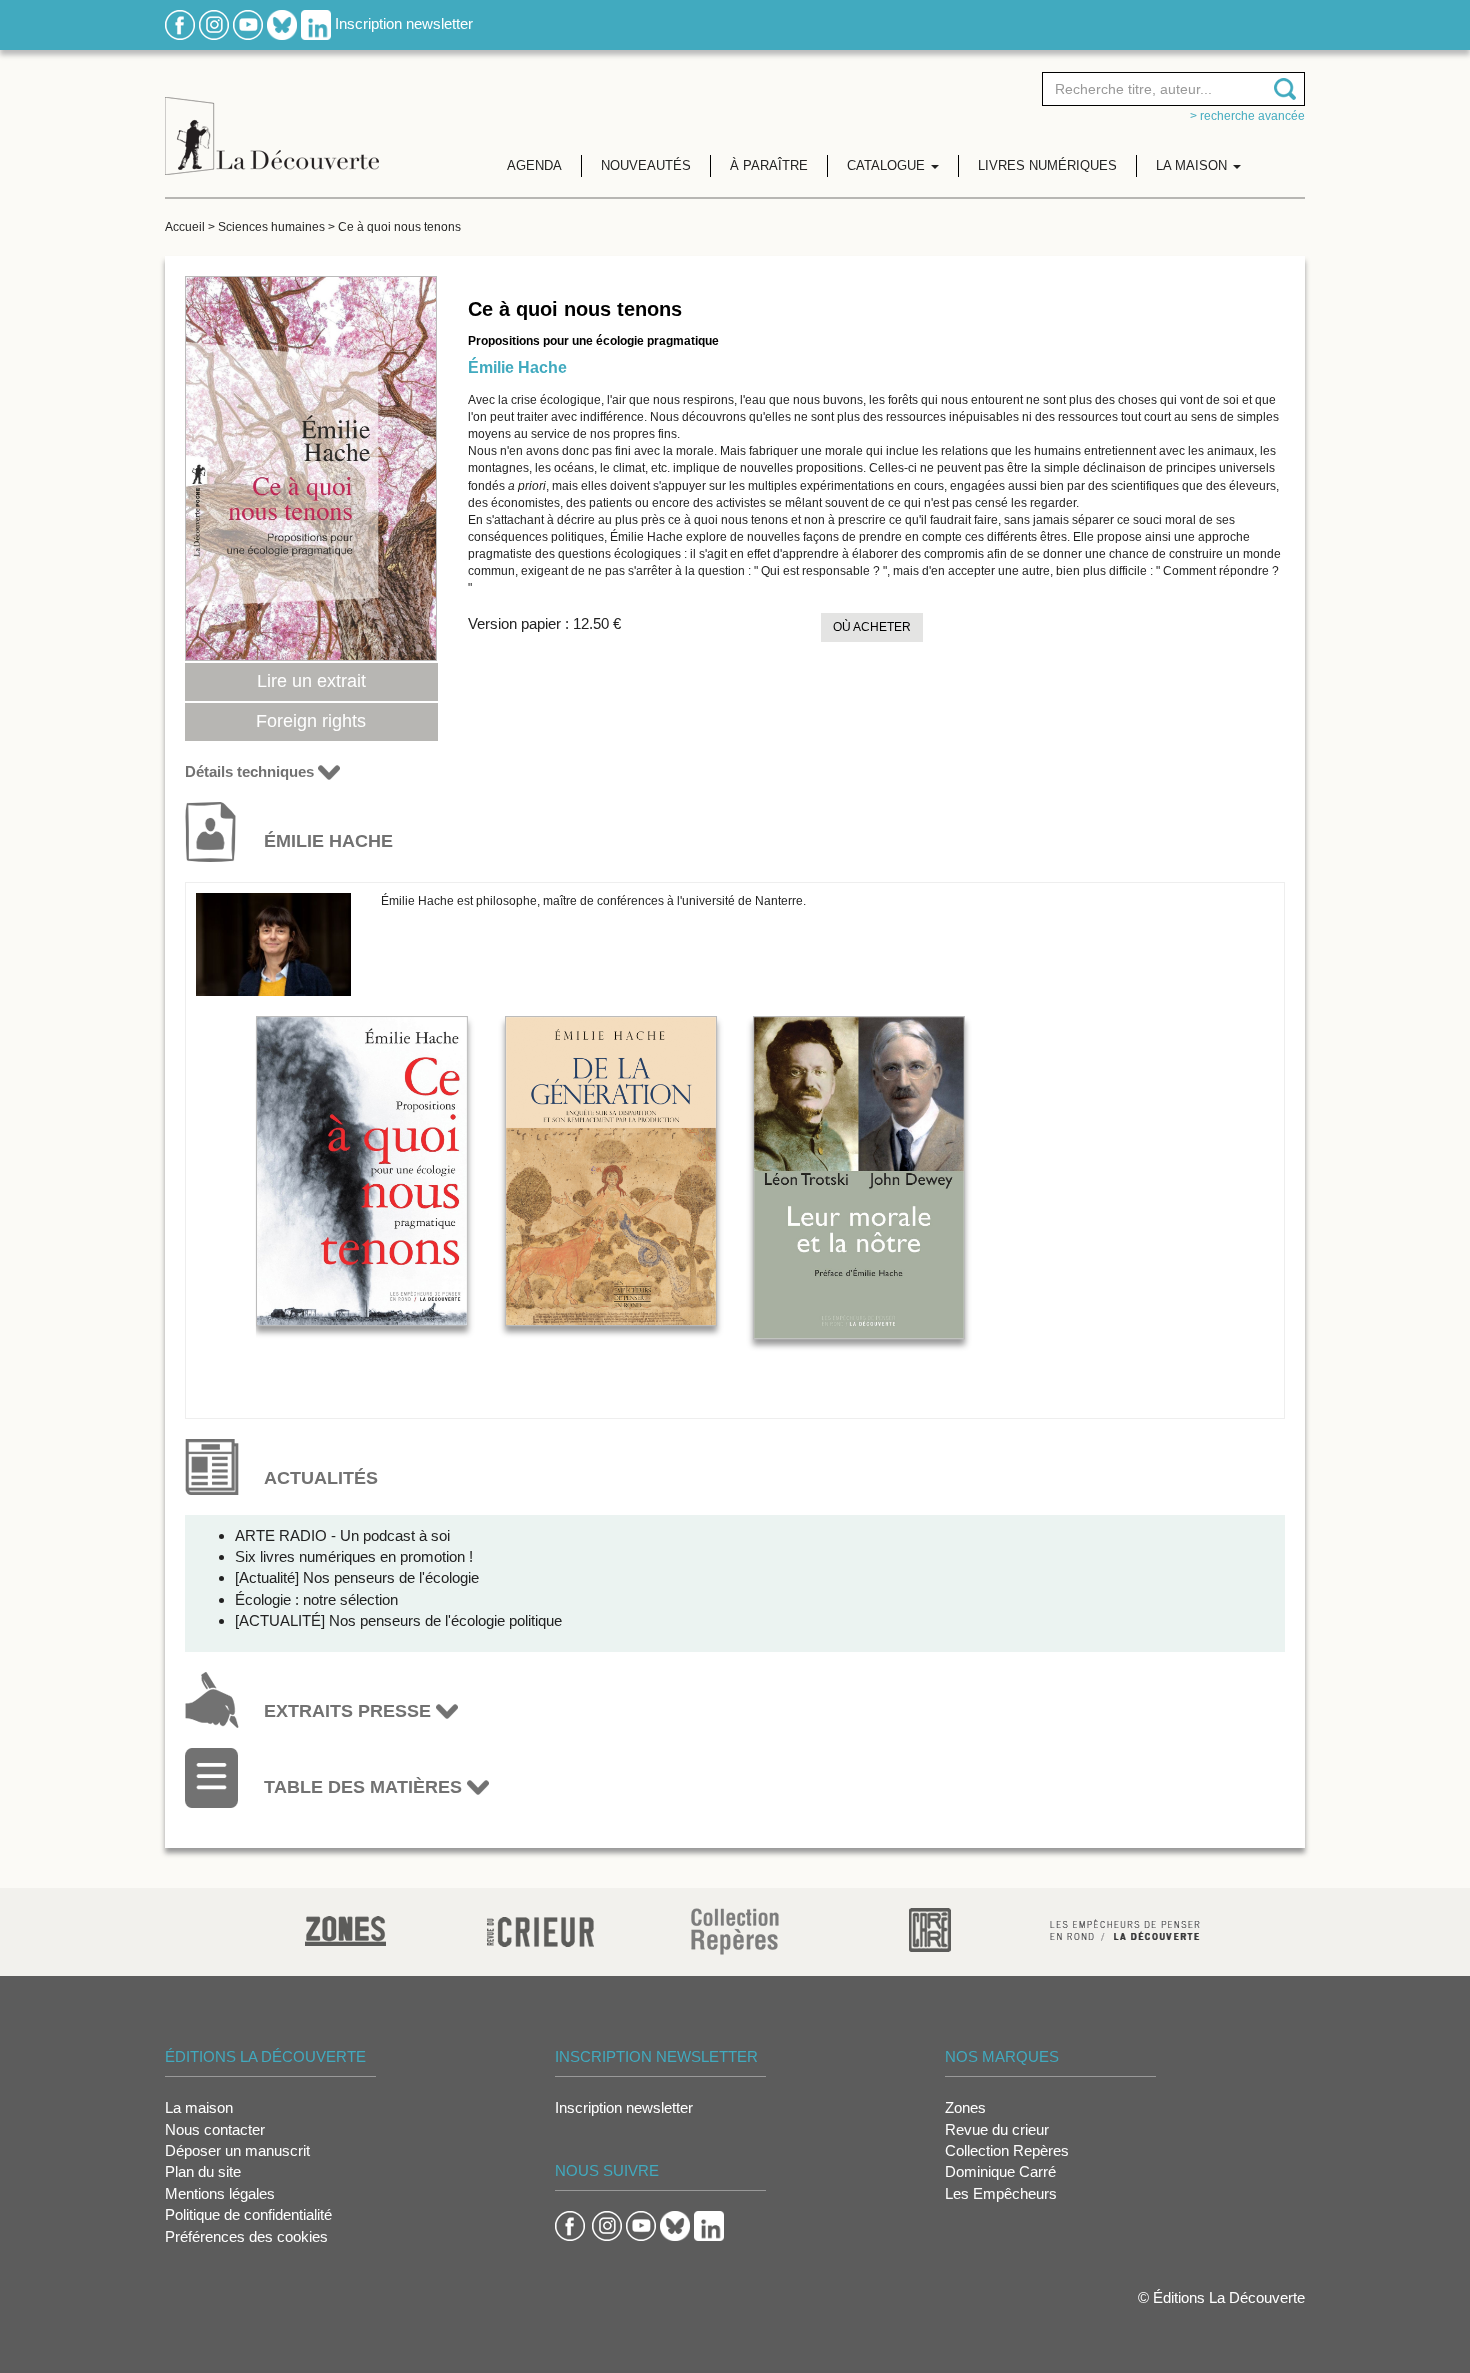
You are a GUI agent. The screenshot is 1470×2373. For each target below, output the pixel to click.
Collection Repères (1007, 2150)
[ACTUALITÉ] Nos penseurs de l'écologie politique (398, 1620)
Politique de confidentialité (248, 2214)
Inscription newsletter (404, 23)
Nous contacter (215, 2129)
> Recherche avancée (1247, 116)
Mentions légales (220, 2193)
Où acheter (872, 627)
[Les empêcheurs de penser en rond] (1125, 1928)
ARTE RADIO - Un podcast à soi (342, 1535)
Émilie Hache (517, 367)
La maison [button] (1193, 165)
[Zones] (345, 1928)
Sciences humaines (271, 227)
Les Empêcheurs (1001, 2193)
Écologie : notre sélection (316, 1599)
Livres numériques (1047, 165)
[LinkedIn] (316, 23)
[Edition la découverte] (272, 120)
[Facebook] (180, 23)
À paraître (769, 165)
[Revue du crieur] (540, 1928)
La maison (199, 2107)
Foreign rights (311, 721)
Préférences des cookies (246, 2236)
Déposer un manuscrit (237, 2150)
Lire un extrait (311, 681)
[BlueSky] (282, 23)
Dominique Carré (1000, 2171)
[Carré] (930, 1928)
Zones (965, 2107)
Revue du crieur (997, 2129)
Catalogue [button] (888, 165)
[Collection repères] (735, 1930)
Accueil (185, 227)
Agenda (534, 165)
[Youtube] (248, 23)
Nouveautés (646, 165)
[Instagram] (214, 23)
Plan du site (203, 2171)
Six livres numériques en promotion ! (354, 1556)
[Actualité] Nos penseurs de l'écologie (357, 1577)
